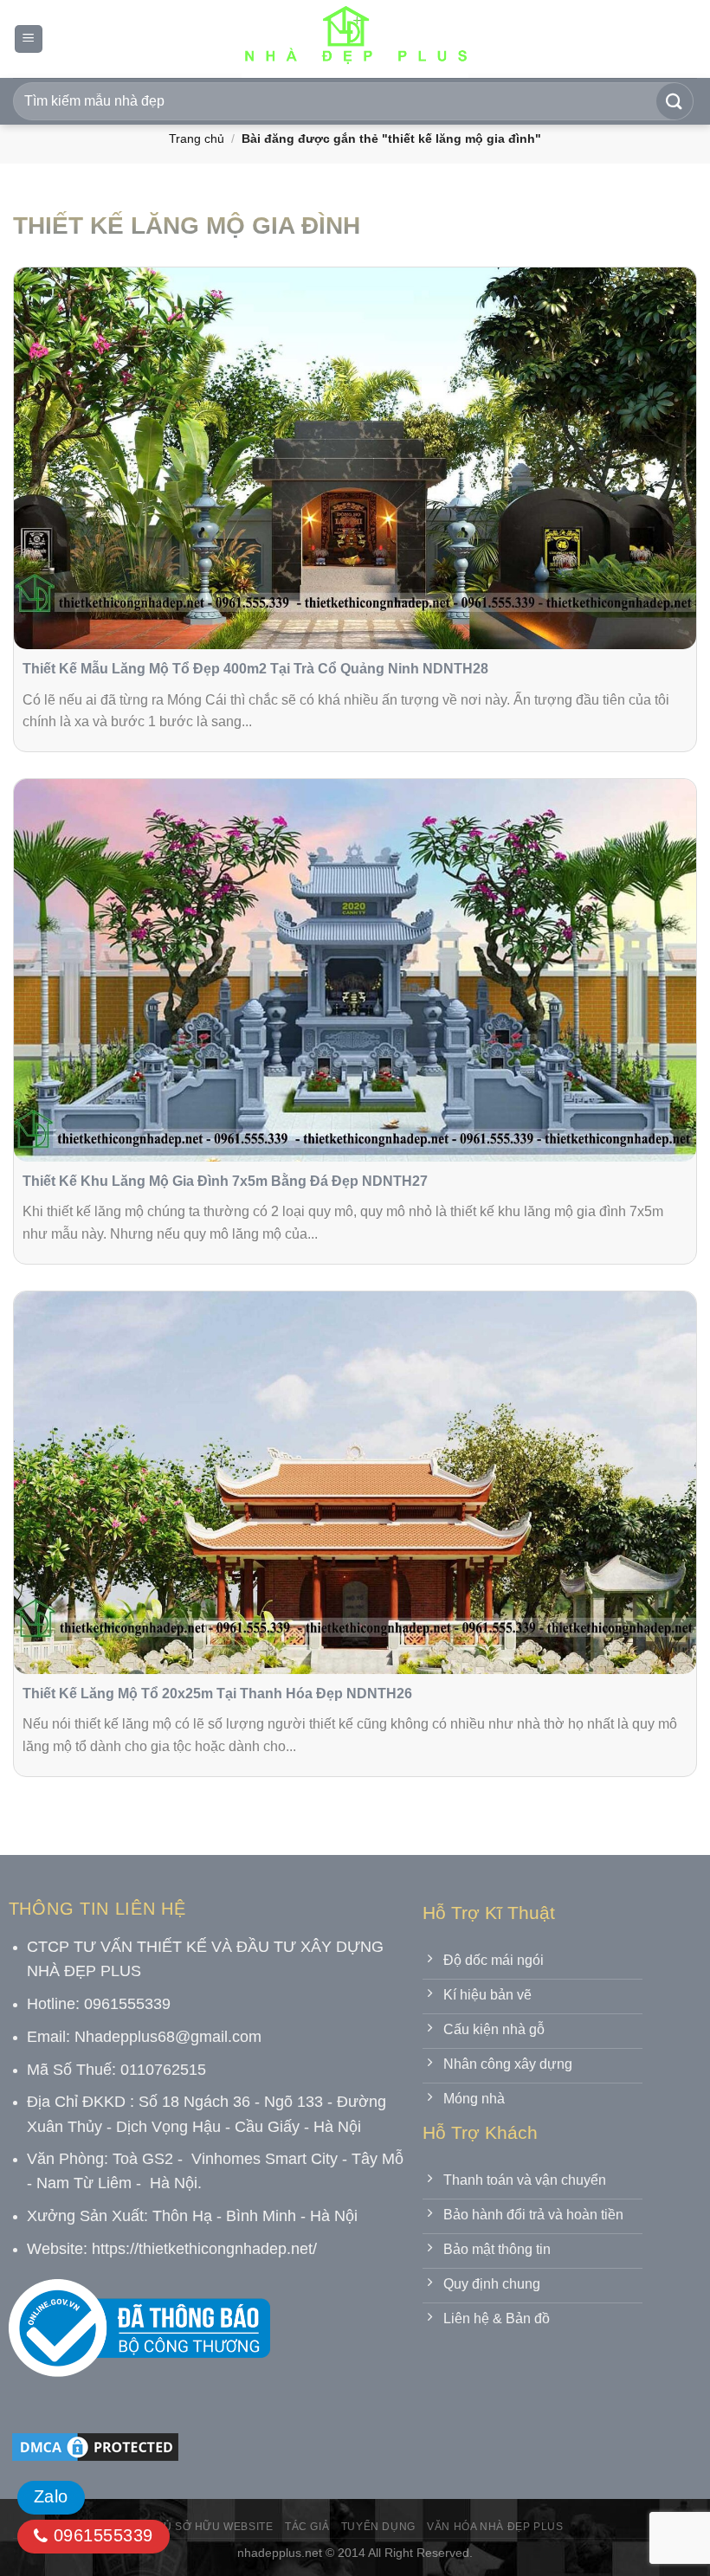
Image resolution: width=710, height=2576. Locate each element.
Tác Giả (307, 2527)
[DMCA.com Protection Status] (95, 2446)
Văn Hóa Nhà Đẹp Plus (495, 2527)
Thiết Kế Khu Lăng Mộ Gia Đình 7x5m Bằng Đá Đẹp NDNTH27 (225, 1181)
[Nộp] (674, 101)
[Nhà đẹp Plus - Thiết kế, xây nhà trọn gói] (355, 39)
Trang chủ (197, 138)
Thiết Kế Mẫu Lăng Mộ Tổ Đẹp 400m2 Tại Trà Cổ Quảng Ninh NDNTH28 (255, 669)
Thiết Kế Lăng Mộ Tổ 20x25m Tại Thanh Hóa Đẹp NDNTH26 (217, 1694)
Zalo (51, 2496)
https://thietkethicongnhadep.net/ (204, 2249)
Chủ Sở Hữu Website (210, 2527)
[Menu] (29, 39)
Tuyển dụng (378, 2527)
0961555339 (100, 2535)
